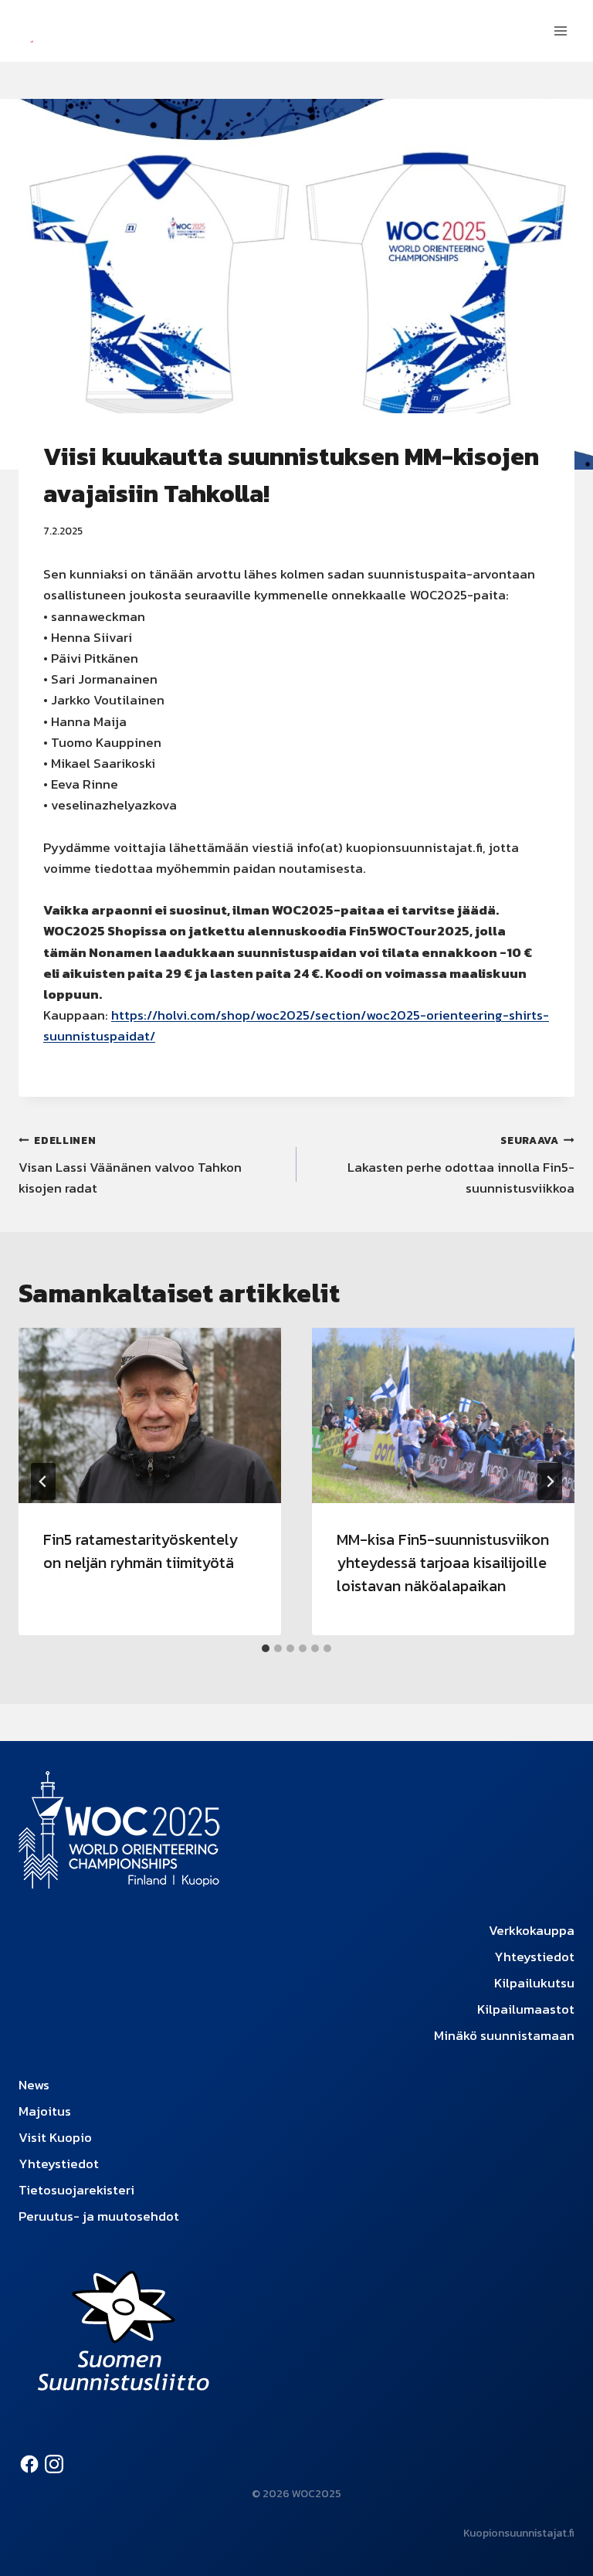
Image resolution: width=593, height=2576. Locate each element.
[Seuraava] (550, 1481)
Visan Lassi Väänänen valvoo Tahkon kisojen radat (130, 1165)
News (34, 2085)
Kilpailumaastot (526, 2009)
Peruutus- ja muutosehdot (99, 2216)
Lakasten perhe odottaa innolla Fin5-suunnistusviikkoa (461, 1165)
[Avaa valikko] (560, 31)
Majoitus (45, 2111)
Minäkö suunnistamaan (504, 2035)
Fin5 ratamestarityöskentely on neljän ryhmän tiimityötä (141, 1551)
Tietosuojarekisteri (76, 2190)
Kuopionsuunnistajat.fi (519, 2533)
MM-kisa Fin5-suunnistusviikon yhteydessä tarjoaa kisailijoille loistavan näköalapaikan (443, 1563)
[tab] (266, 1648)
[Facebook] (29, 2464)
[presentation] (150, 1415)
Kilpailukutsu (534, 1983)
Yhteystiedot (534, 1957)
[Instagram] (54, 2464)
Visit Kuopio (55, 2137)
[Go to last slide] (43, 1481)
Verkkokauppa (532, 1930)
